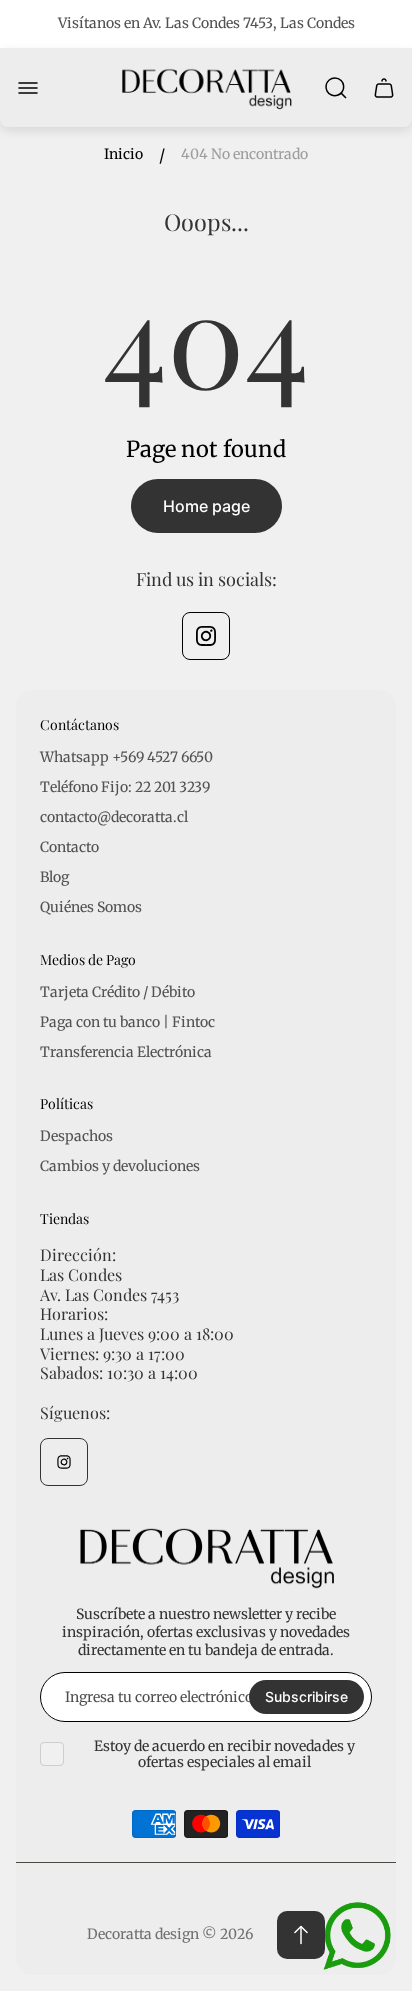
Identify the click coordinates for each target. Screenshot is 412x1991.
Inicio (123, 154)
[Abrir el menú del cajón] (28, 88)
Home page (206, 506)
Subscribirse (306, 1696)
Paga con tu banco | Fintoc (127, 1022)
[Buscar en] (336, 88)
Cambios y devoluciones (120, 1166)
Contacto (69, 847)
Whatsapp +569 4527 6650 (126, 757)
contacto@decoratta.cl (114, 817)
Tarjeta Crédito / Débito (117, 992)
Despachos (76, 1136)
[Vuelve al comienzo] (301, 1935)
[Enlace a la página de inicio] (206, 1556)
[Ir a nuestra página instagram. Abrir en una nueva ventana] (206, 636)
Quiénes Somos (91, 907)
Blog (54, 877)
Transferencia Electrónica (126, 1052)
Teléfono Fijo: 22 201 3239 (125, 787)
